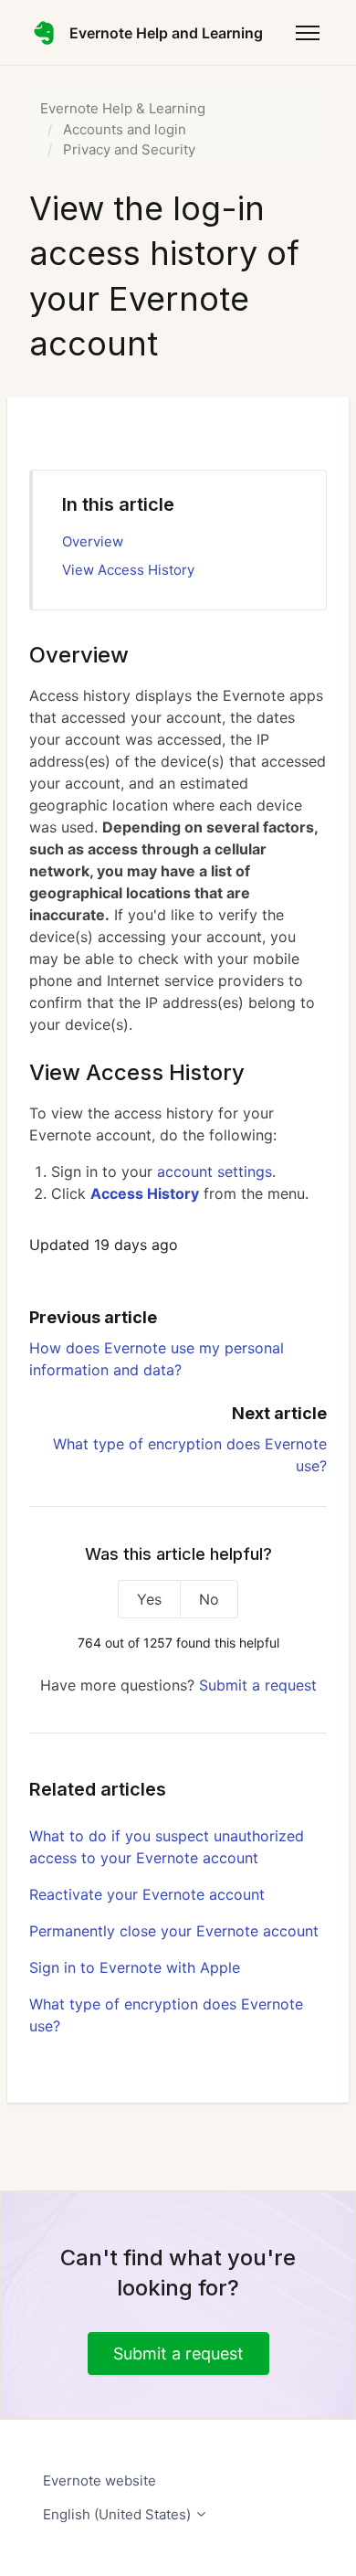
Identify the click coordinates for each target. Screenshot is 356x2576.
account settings (215, 1171)
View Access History (128, 570)
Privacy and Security (129, 149)
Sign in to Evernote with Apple (135, 1967)
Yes (149, 1599)
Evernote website (99, 2481)
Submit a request (258, 1685)
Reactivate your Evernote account (147, 1894)
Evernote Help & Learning (123, 108)
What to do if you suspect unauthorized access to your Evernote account (167, 1847)
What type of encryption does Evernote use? (166, 2015)
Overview (93, 541)
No (209, 1599)
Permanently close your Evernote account (174, 1931)
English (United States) (119, 2514)
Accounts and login (125, 129)
